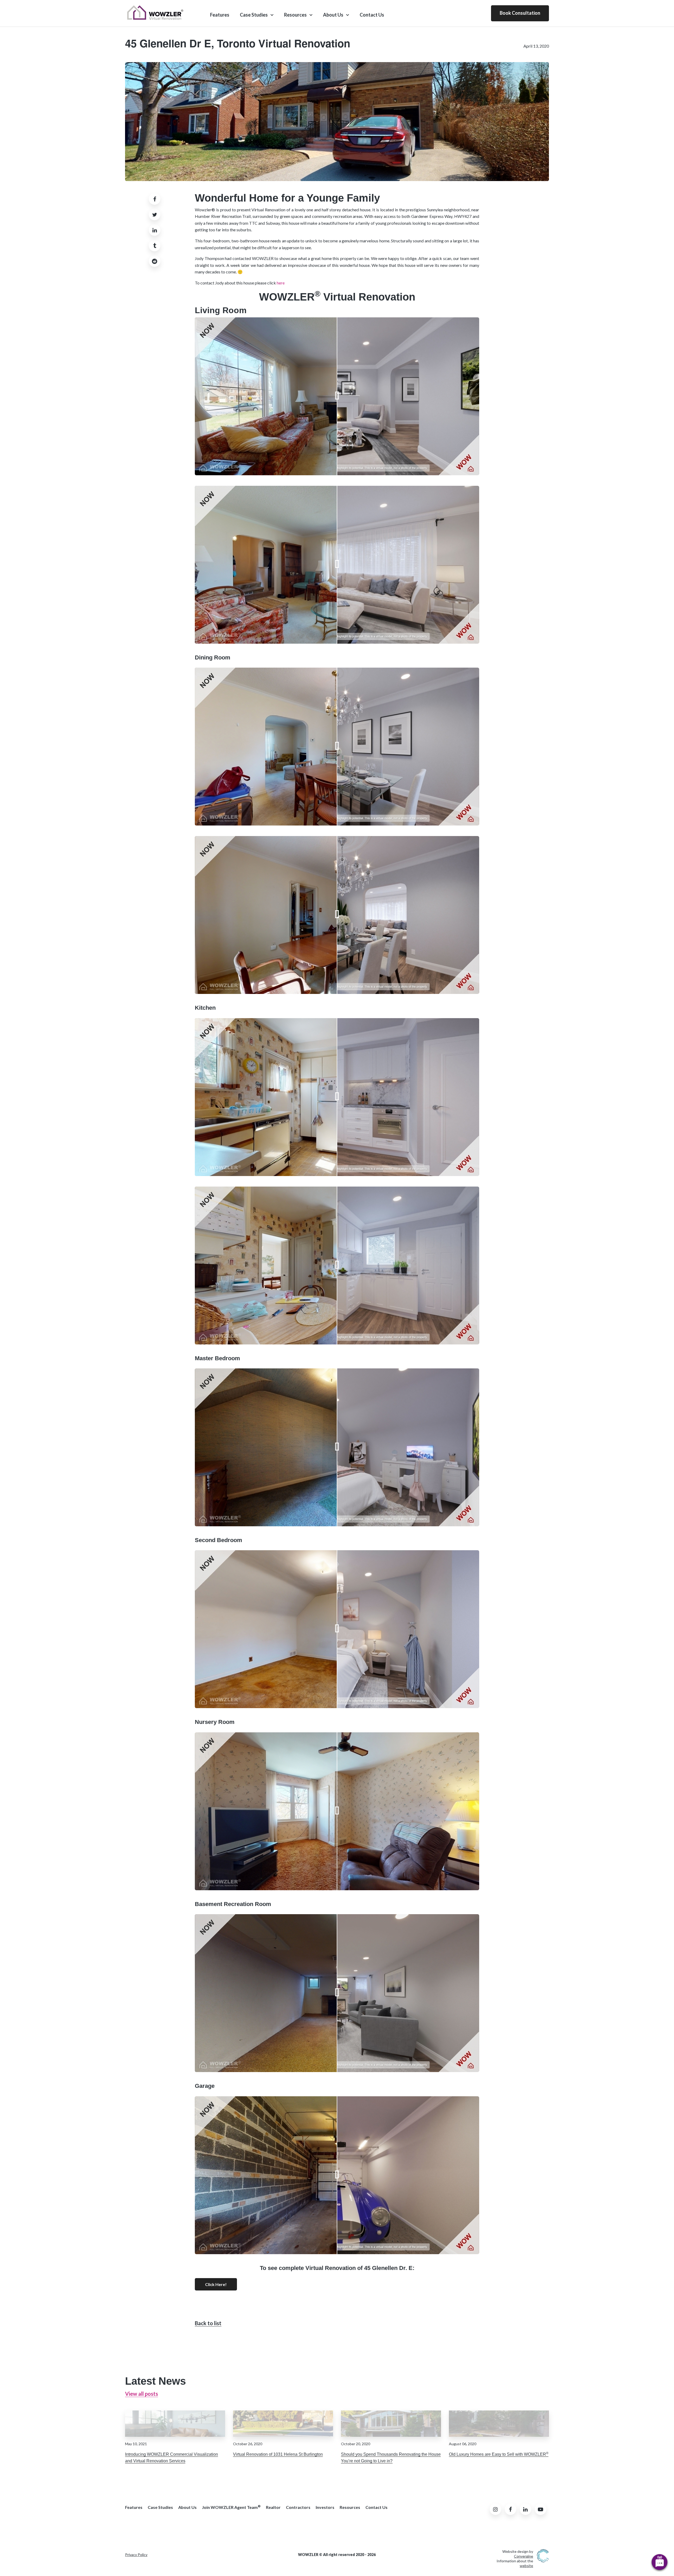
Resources (295, 15)
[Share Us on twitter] (155, 214)
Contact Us (372, 15)
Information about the (515, 2563)
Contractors (298, 2507)
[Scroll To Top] (660, 2520)
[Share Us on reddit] (155, 261)
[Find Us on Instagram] (495, 2509)
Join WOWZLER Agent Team (231, 2507)
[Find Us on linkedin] (526, 2509)
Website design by (518, 2554)
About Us (333, 15)
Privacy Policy (136, 2555)
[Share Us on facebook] (155, 199)
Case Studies (254, 15)
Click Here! (216, 2284)
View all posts (142, 2394)
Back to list (208, 2323)
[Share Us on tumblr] (155, 246)
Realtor (273, 2507)
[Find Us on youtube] (541, 2509)
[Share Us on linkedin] (155, 230)
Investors (325, 2507)
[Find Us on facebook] (511, 2509)
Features (220, 15)
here (281, 283)
